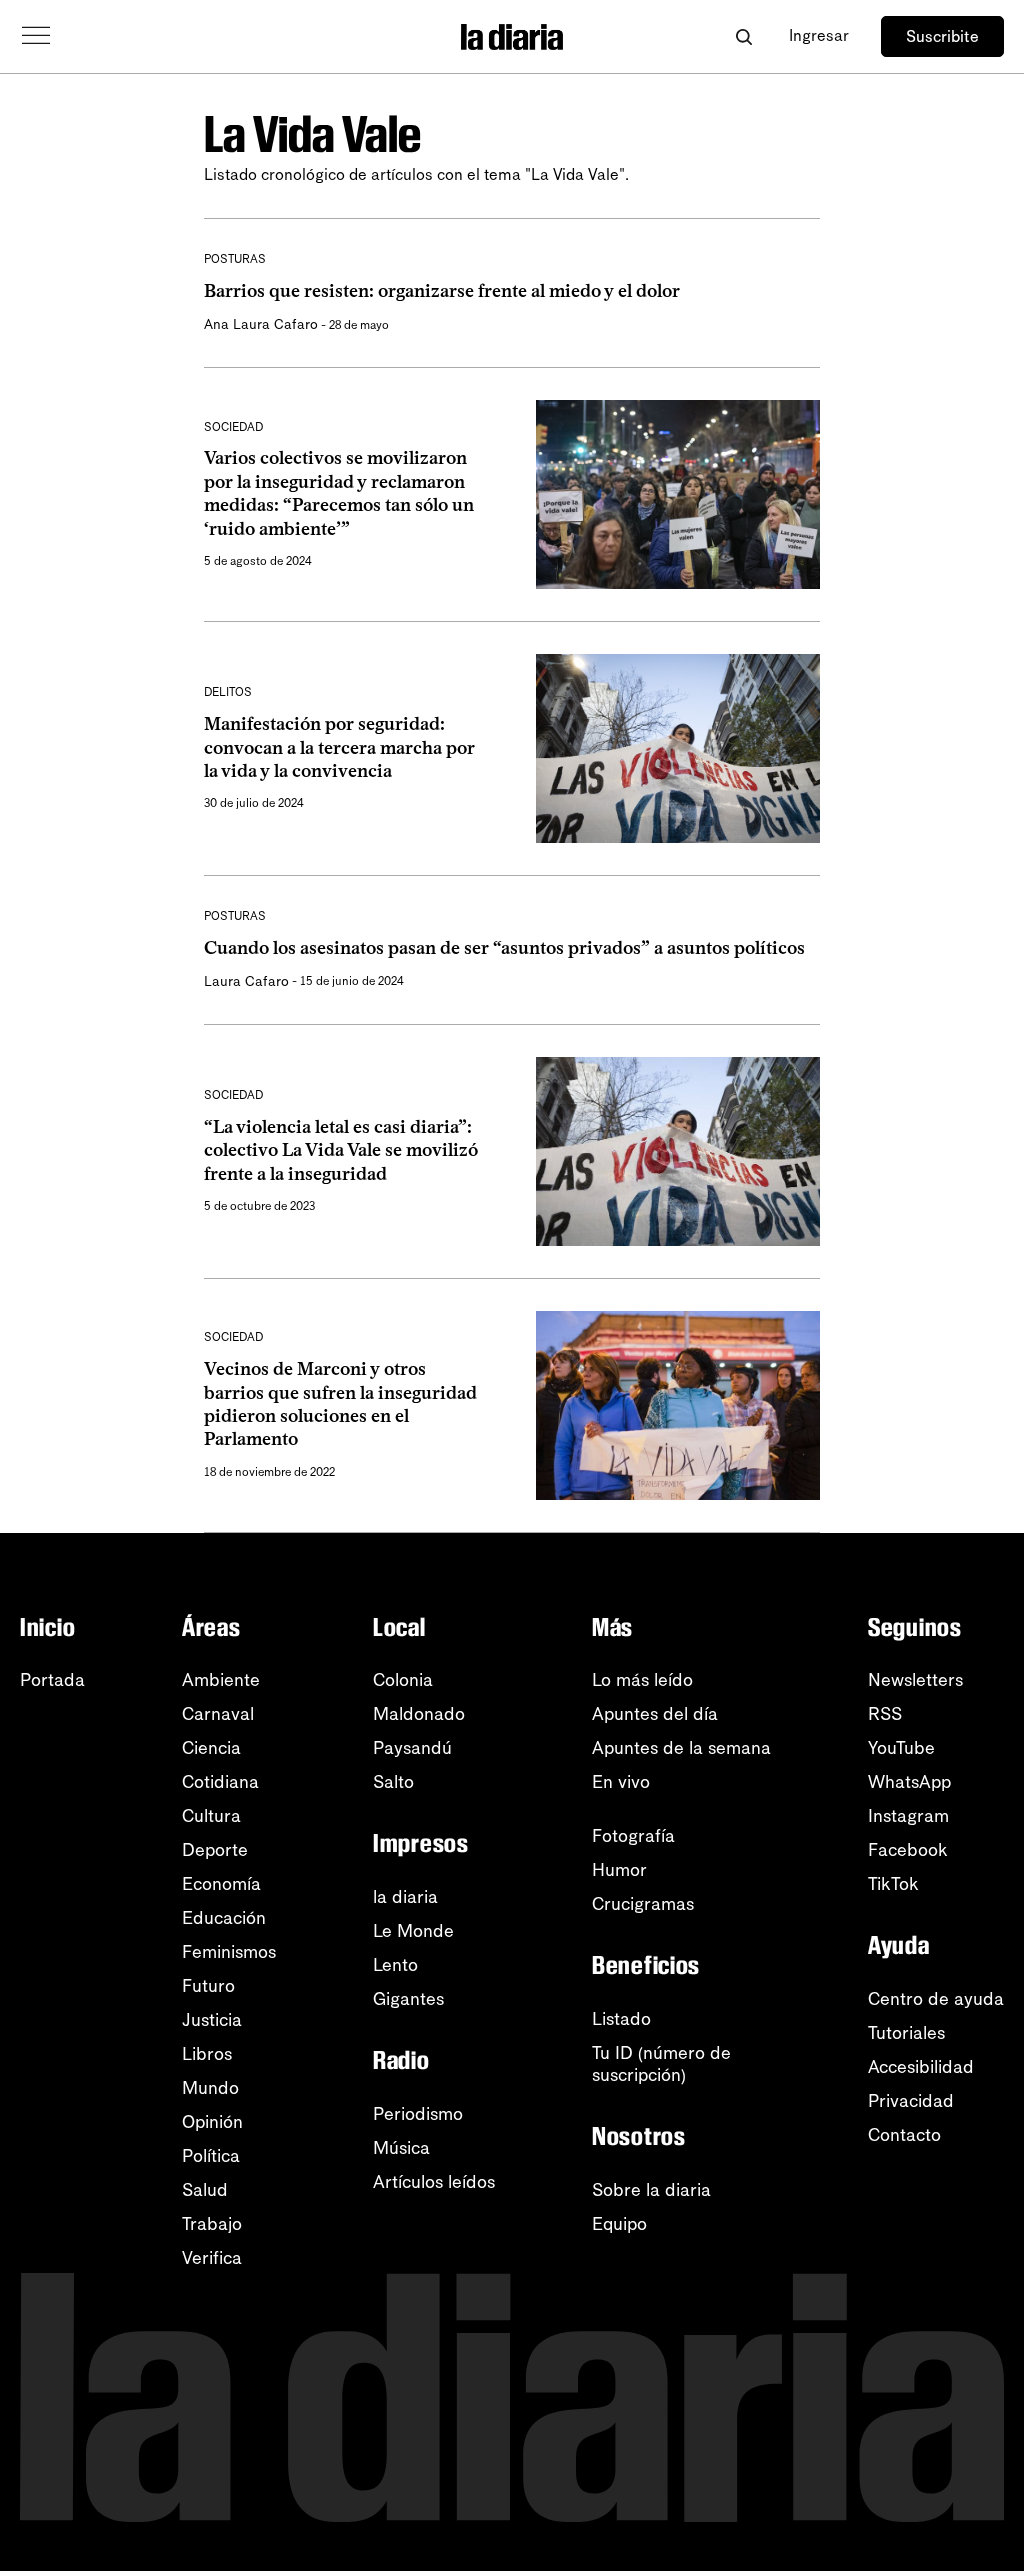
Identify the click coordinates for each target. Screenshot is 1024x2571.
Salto (393, 1782)
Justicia (212, 2020)
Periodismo (418, 2114)
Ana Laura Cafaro (261, 324)
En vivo (621, 1782)
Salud (205, 2190)
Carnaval (218, 1714)
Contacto (904, 2135)
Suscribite (942, 36)
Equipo (619, 2224)
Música (401, 2148)
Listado (621, 2019)
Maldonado (419, 1714)
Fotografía (633, 1836)
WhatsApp (909, 1782)
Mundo (210, 2088)
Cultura (211, 1816)
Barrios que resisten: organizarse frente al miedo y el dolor (442, 291)
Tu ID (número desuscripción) (661, 2064)
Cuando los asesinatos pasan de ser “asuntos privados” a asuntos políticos (504, 948)
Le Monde (413, 1931)
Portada (52, 1680)
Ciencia (211, 1748)
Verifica (212, 2258)
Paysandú (412, 1748)
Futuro (208, 1986)
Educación (224, 1918)
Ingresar (819, 35)
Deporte (215, 1850)
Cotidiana (220, 1782)
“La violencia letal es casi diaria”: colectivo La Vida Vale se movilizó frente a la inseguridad (341, 1150)
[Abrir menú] (36, 36)
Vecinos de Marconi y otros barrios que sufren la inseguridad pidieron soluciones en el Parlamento (340, 1404)
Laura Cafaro (246, 981)
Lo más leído (642, 1680)
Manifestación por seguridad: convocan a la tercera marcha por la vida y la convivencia (339, 747)
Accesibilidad (921, 2067)
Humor (619, 1870)
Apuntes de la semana (681, 1748)
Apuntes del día (655, 1714)
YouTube (901, 1748)
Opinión (212, 2122)
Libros (207, 2054)
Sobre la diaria (651, 2190)
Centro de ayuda (936, 1999)
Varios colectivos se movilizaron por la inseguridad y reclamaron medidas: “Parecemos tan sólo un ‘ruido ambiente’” (339, 493)
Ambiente (221, 1680)
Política (211, 2156)
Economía (221, 1884)
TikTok (893, 1884)
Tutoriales (906, 2033)
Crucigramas (643, 1904)
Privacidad (911, 2101)
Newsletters (915, 1680)
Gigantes (408, 1999)
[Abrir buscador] (743, 36)
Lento (395, 1965)
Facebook (908, 1850)
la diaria (405, 1897)
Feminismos (229, 1952)
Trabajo (212, 2224)
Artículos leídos (434, 2182)
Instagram (908, 1816)
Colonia (403, 1680)
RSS (885, 1714)
